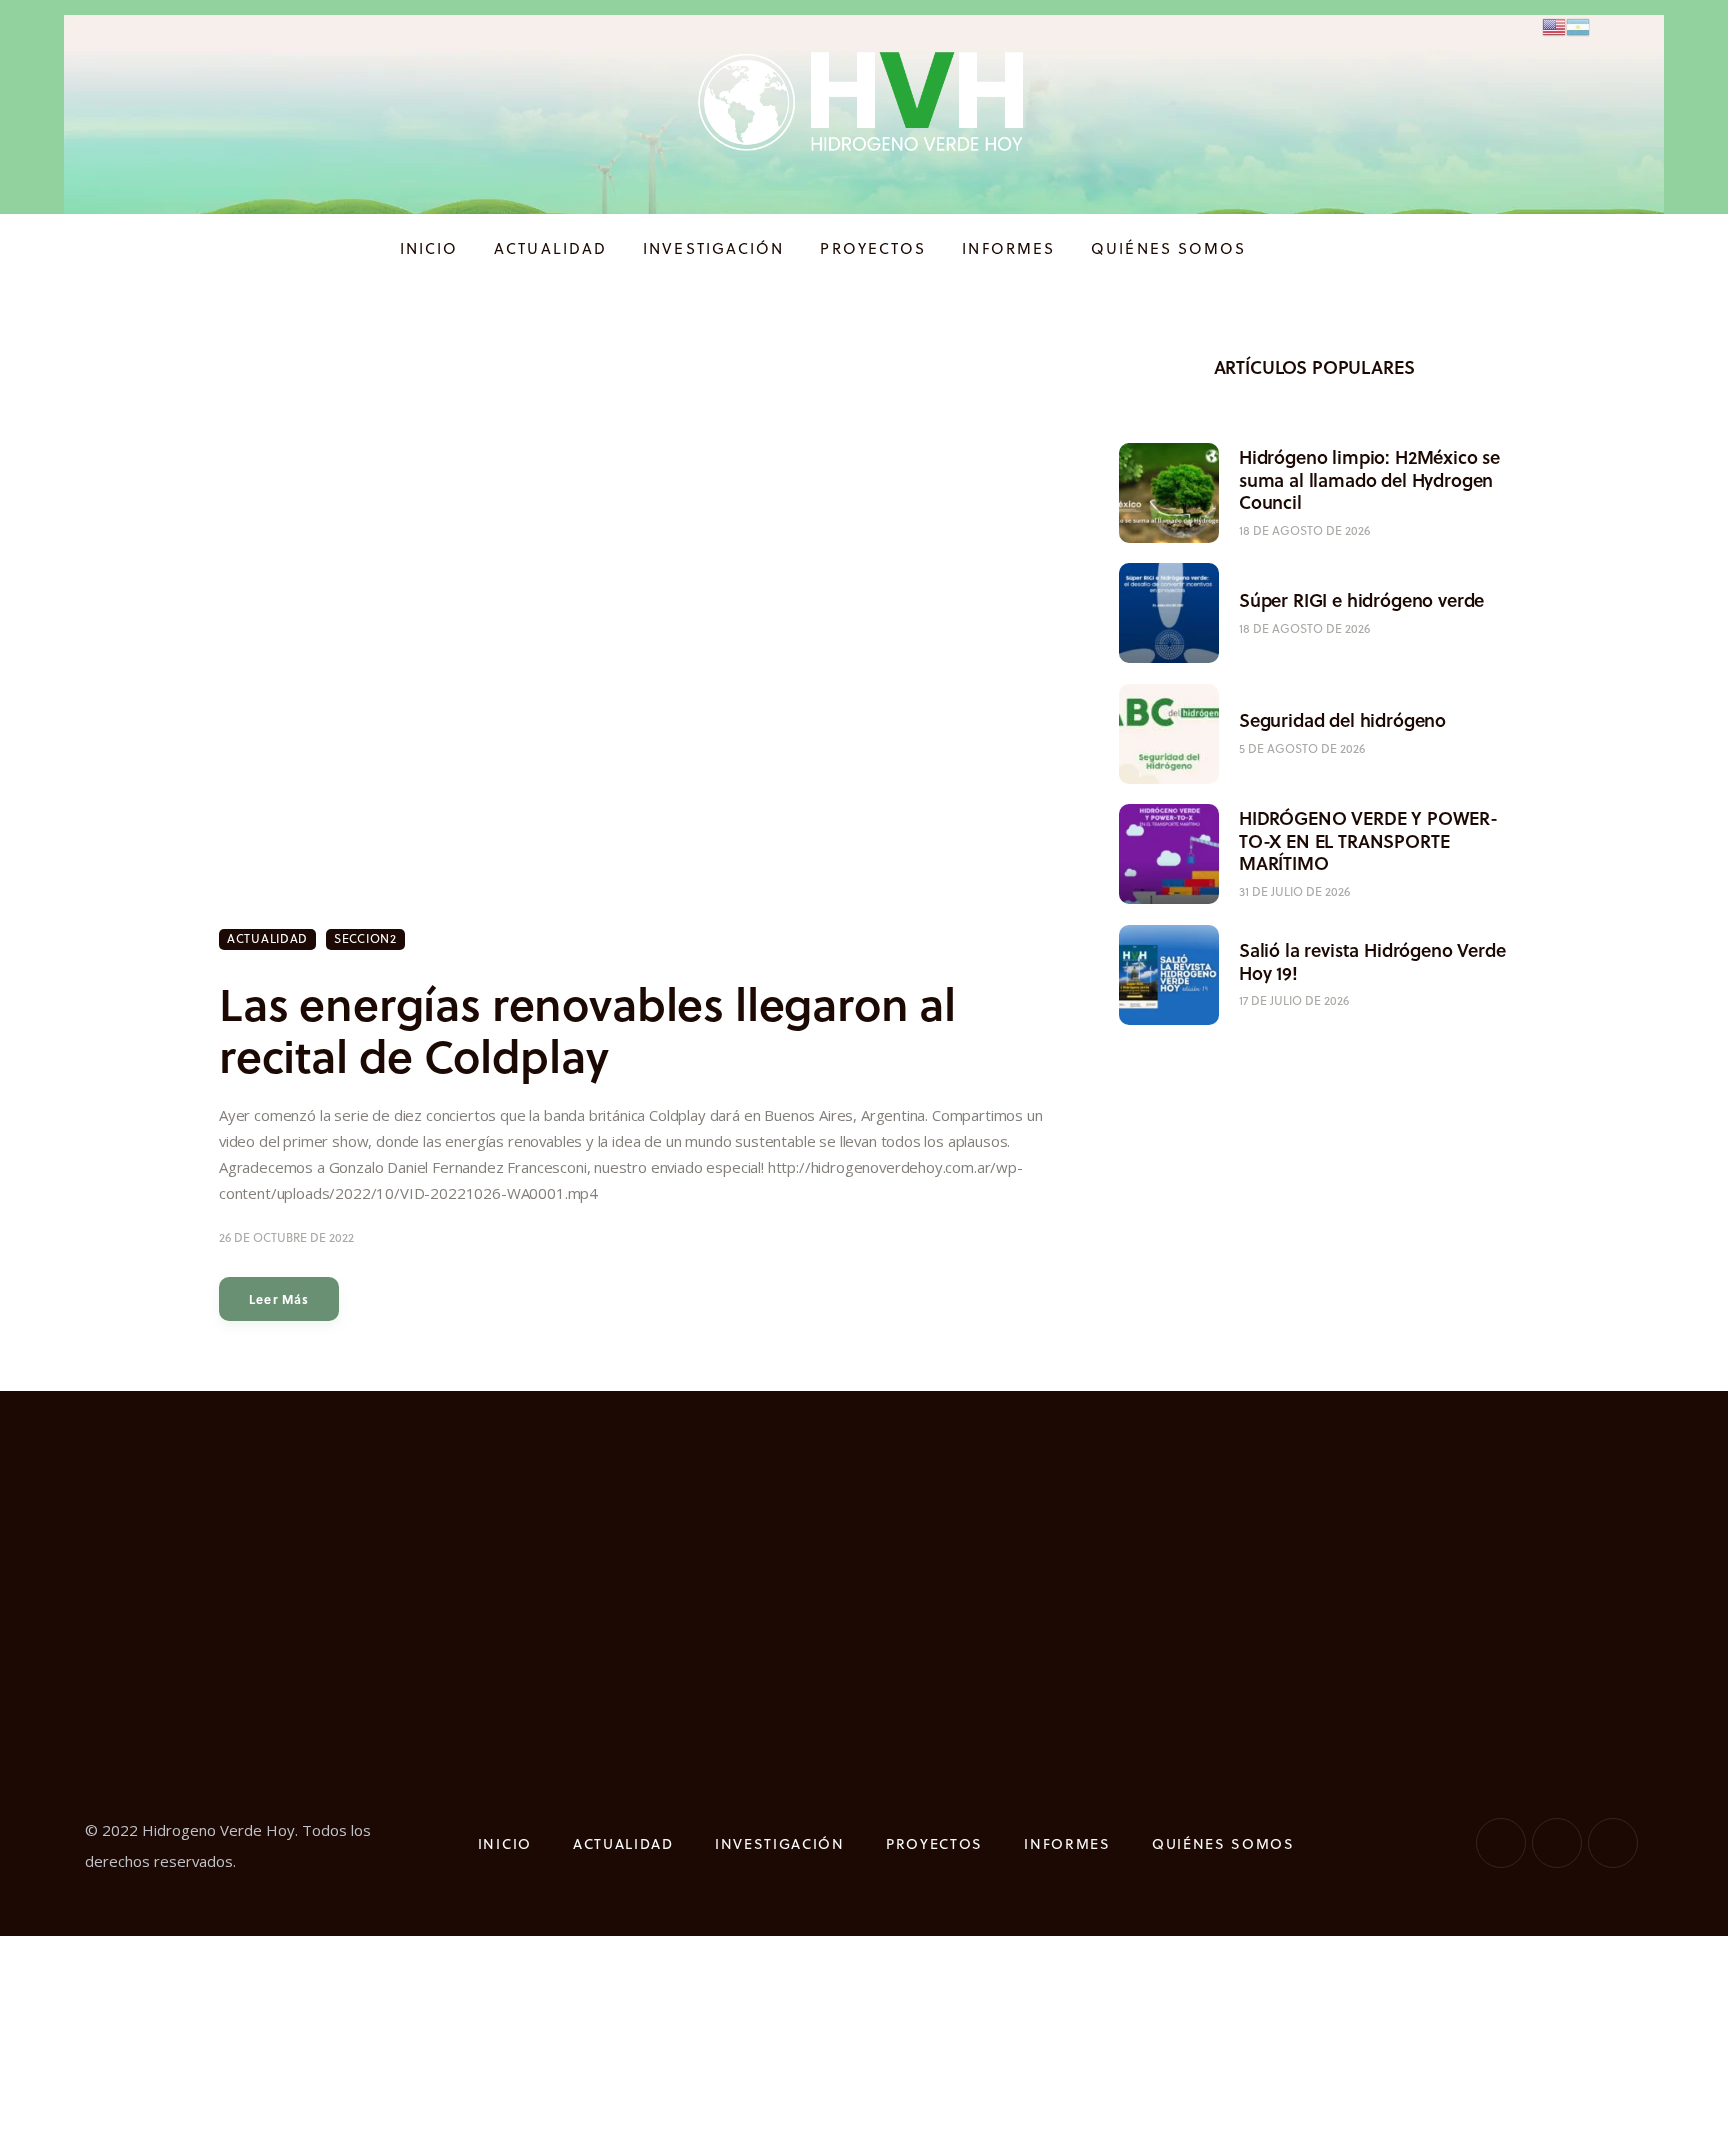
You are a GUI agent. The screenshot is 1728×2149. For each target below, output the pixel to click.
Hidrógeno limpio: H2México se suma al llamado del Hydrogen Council (1369, 480)
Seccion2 (365, 938)
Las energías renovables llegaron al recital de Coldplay (587, 1029)
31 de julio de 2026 (1294, 891)
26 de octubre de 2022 (286, 1237)
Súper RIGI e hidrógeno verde (1361, 600)
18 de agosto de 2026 (1304, 530)
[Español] (1578, 25)
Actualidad (267, 938)
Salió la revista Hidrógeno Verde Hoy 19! (1372, 961)
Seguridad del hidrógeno (1342, 720)
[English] (1554, 25)
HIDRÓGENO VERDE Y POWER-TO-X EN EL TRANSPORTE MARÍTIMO (1368, 841)
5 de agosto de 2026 (1302, 748)
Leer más (279, 1299)
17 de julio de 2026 (1294, 1000)
